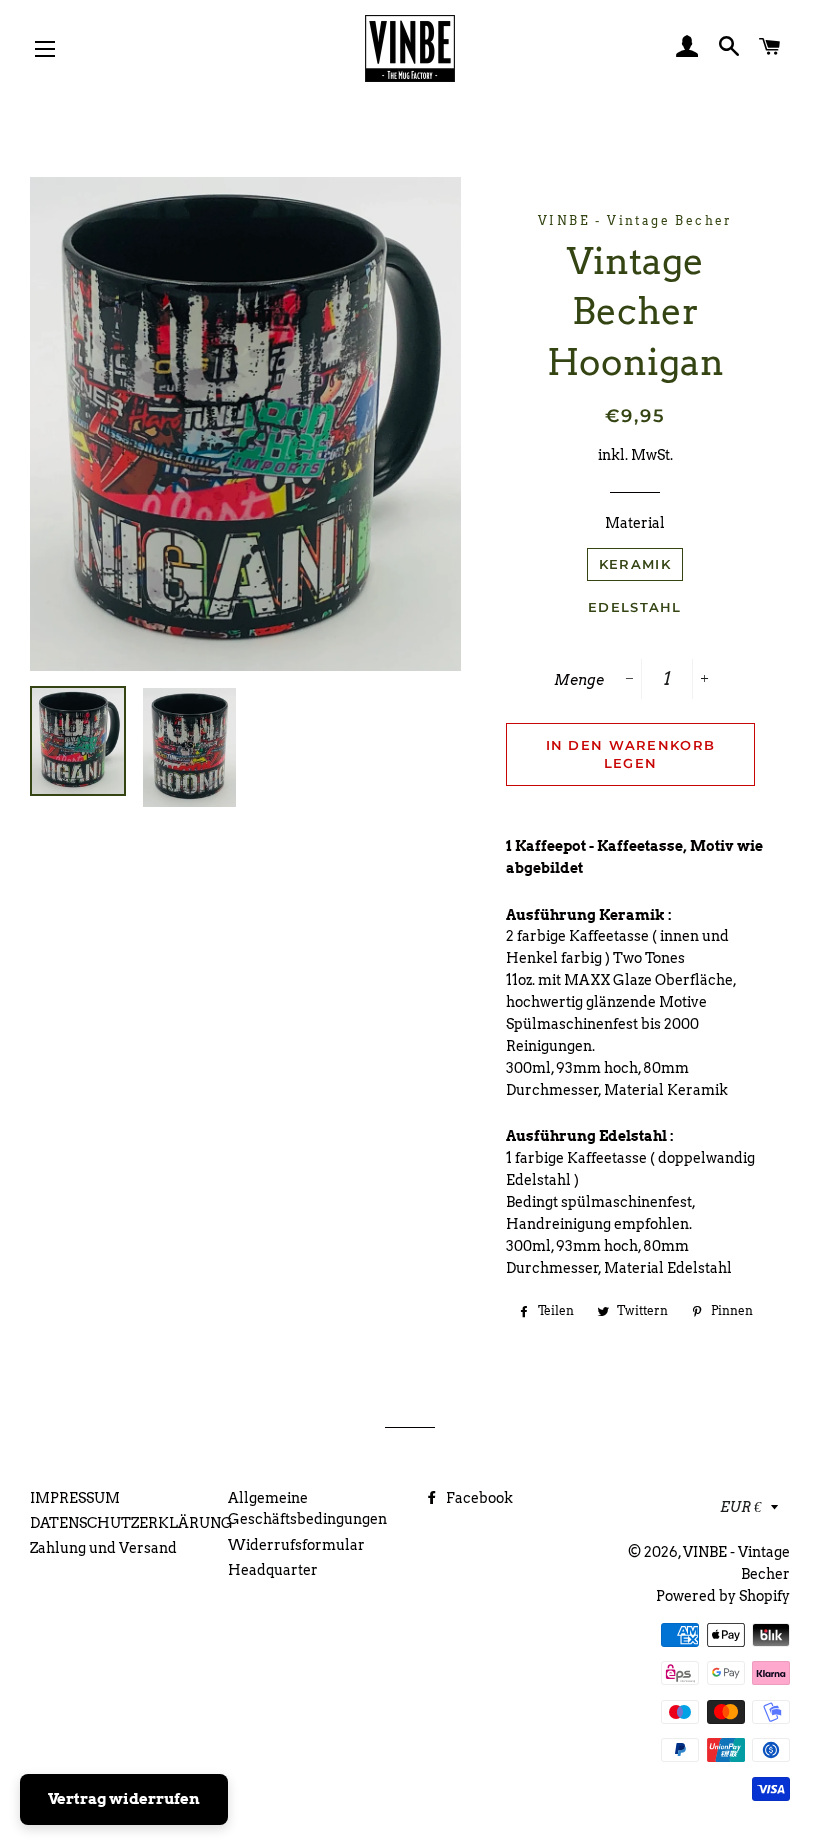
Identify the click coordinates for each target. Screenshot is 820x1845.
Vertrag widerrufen (124, 1799)
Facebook (478, 1498)
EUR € (740, 1507)
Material (635, 523)
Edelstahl (635, 607)
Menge (579, 680)
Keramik (635, 564)
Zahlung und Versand (103, 1548)
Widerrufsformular (296, 1545)
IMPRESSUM (75, 1498)
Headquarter (273, 1570)
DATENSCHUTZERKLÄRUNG (131, 1523)
